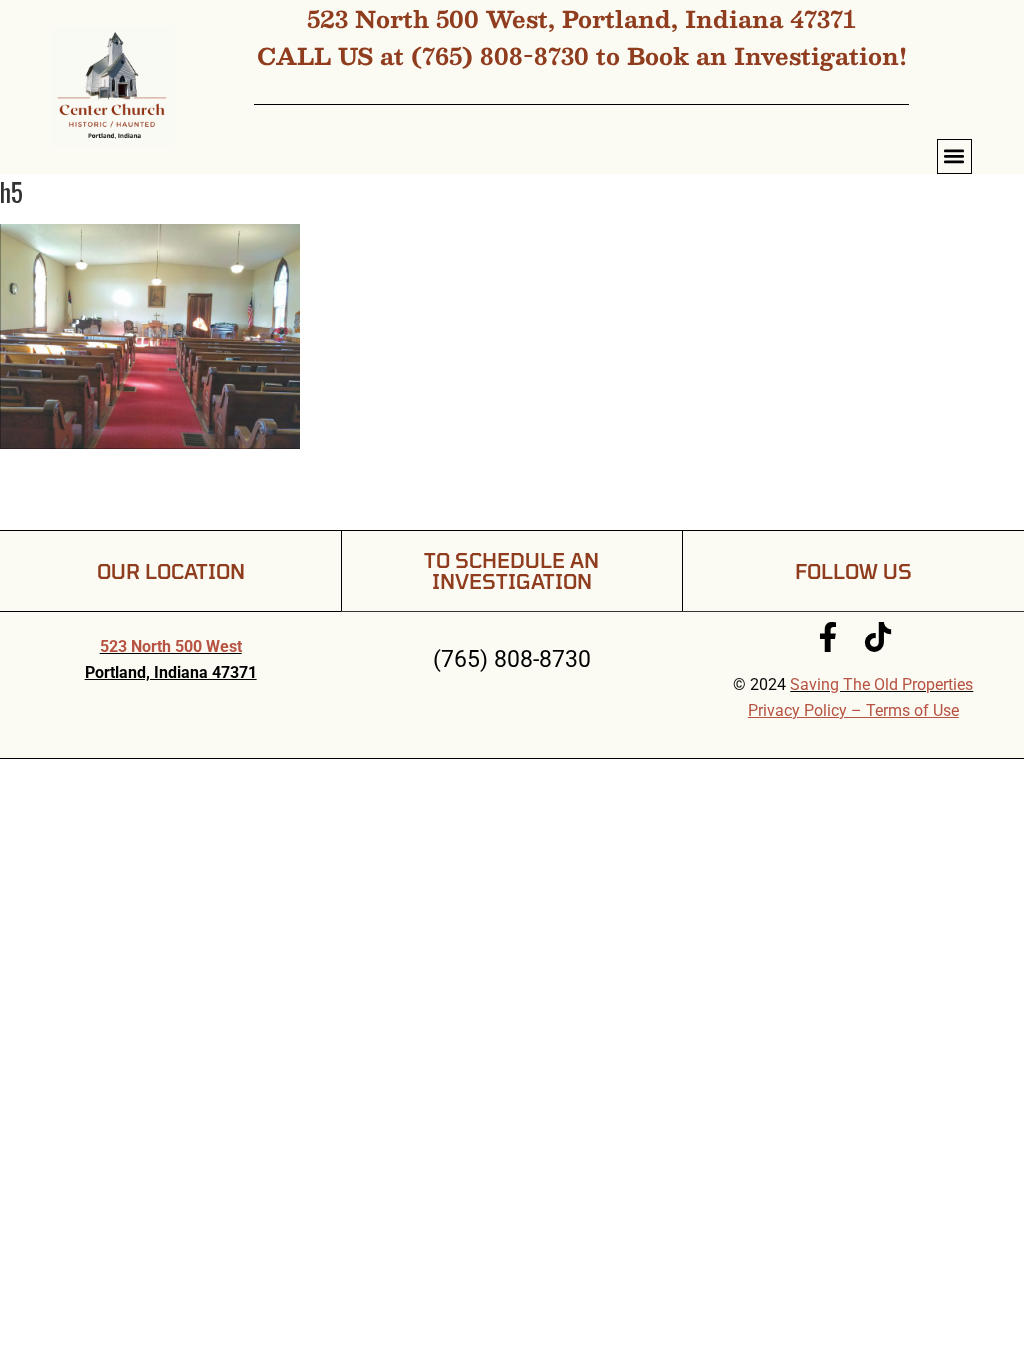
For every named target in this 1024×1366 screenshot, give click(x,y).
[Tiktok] (878, 637)
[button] (954, 156)
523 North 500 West (171, 646)
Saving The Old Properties (881, 684)
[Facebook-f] (828, 637)
